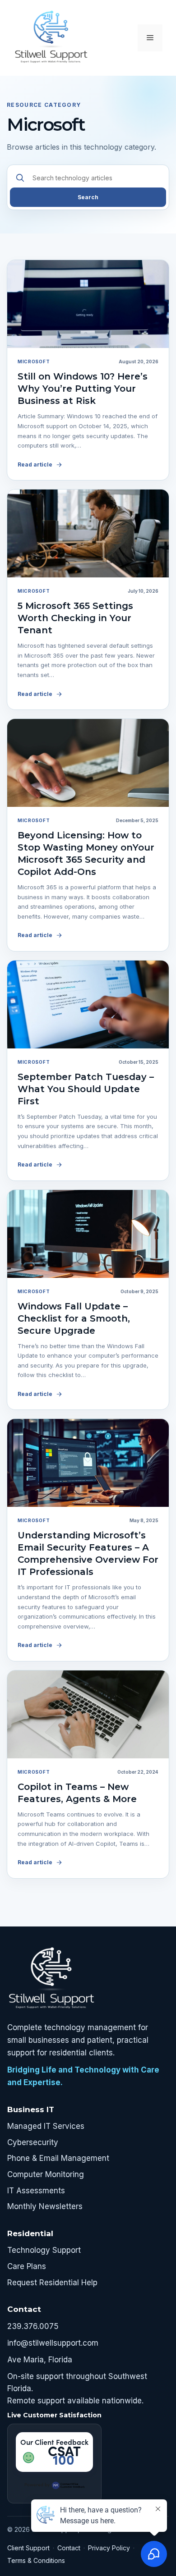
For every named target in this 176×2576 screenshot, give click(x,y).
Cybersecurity (33, 2142)
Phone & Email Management (58, 2158)
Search (88, 197)
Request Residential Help (52, 2283)
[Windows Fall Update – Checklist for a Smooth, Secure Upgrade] (88, 1234)
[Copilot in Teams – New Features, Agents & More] (88, 1714)
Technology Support (44, 2250)
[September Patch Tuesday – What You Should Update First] (88, 1004)
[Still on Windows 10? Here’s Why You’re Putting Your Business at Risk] (88, 304)
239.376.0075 (33, 2326)
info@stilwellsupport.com (53, 2343)
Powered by (37, 2484)
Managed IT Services (46, 2126)
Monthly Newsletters (45, 2206)
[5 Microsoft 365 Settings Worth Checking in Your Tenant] (88, 533)
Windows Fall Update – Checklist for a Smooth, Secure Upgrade (74, 1318)
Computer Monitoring (46, 2174)
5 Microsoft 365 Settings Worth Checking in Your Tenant (75, 618)
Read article (35, 464)
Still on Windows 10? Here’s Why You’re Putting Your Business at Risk (83, 389)
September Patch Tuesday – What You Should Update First (86, 1089)
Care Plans (27, 2266)
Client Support (28, 2548)
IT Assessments (36, 2191)
